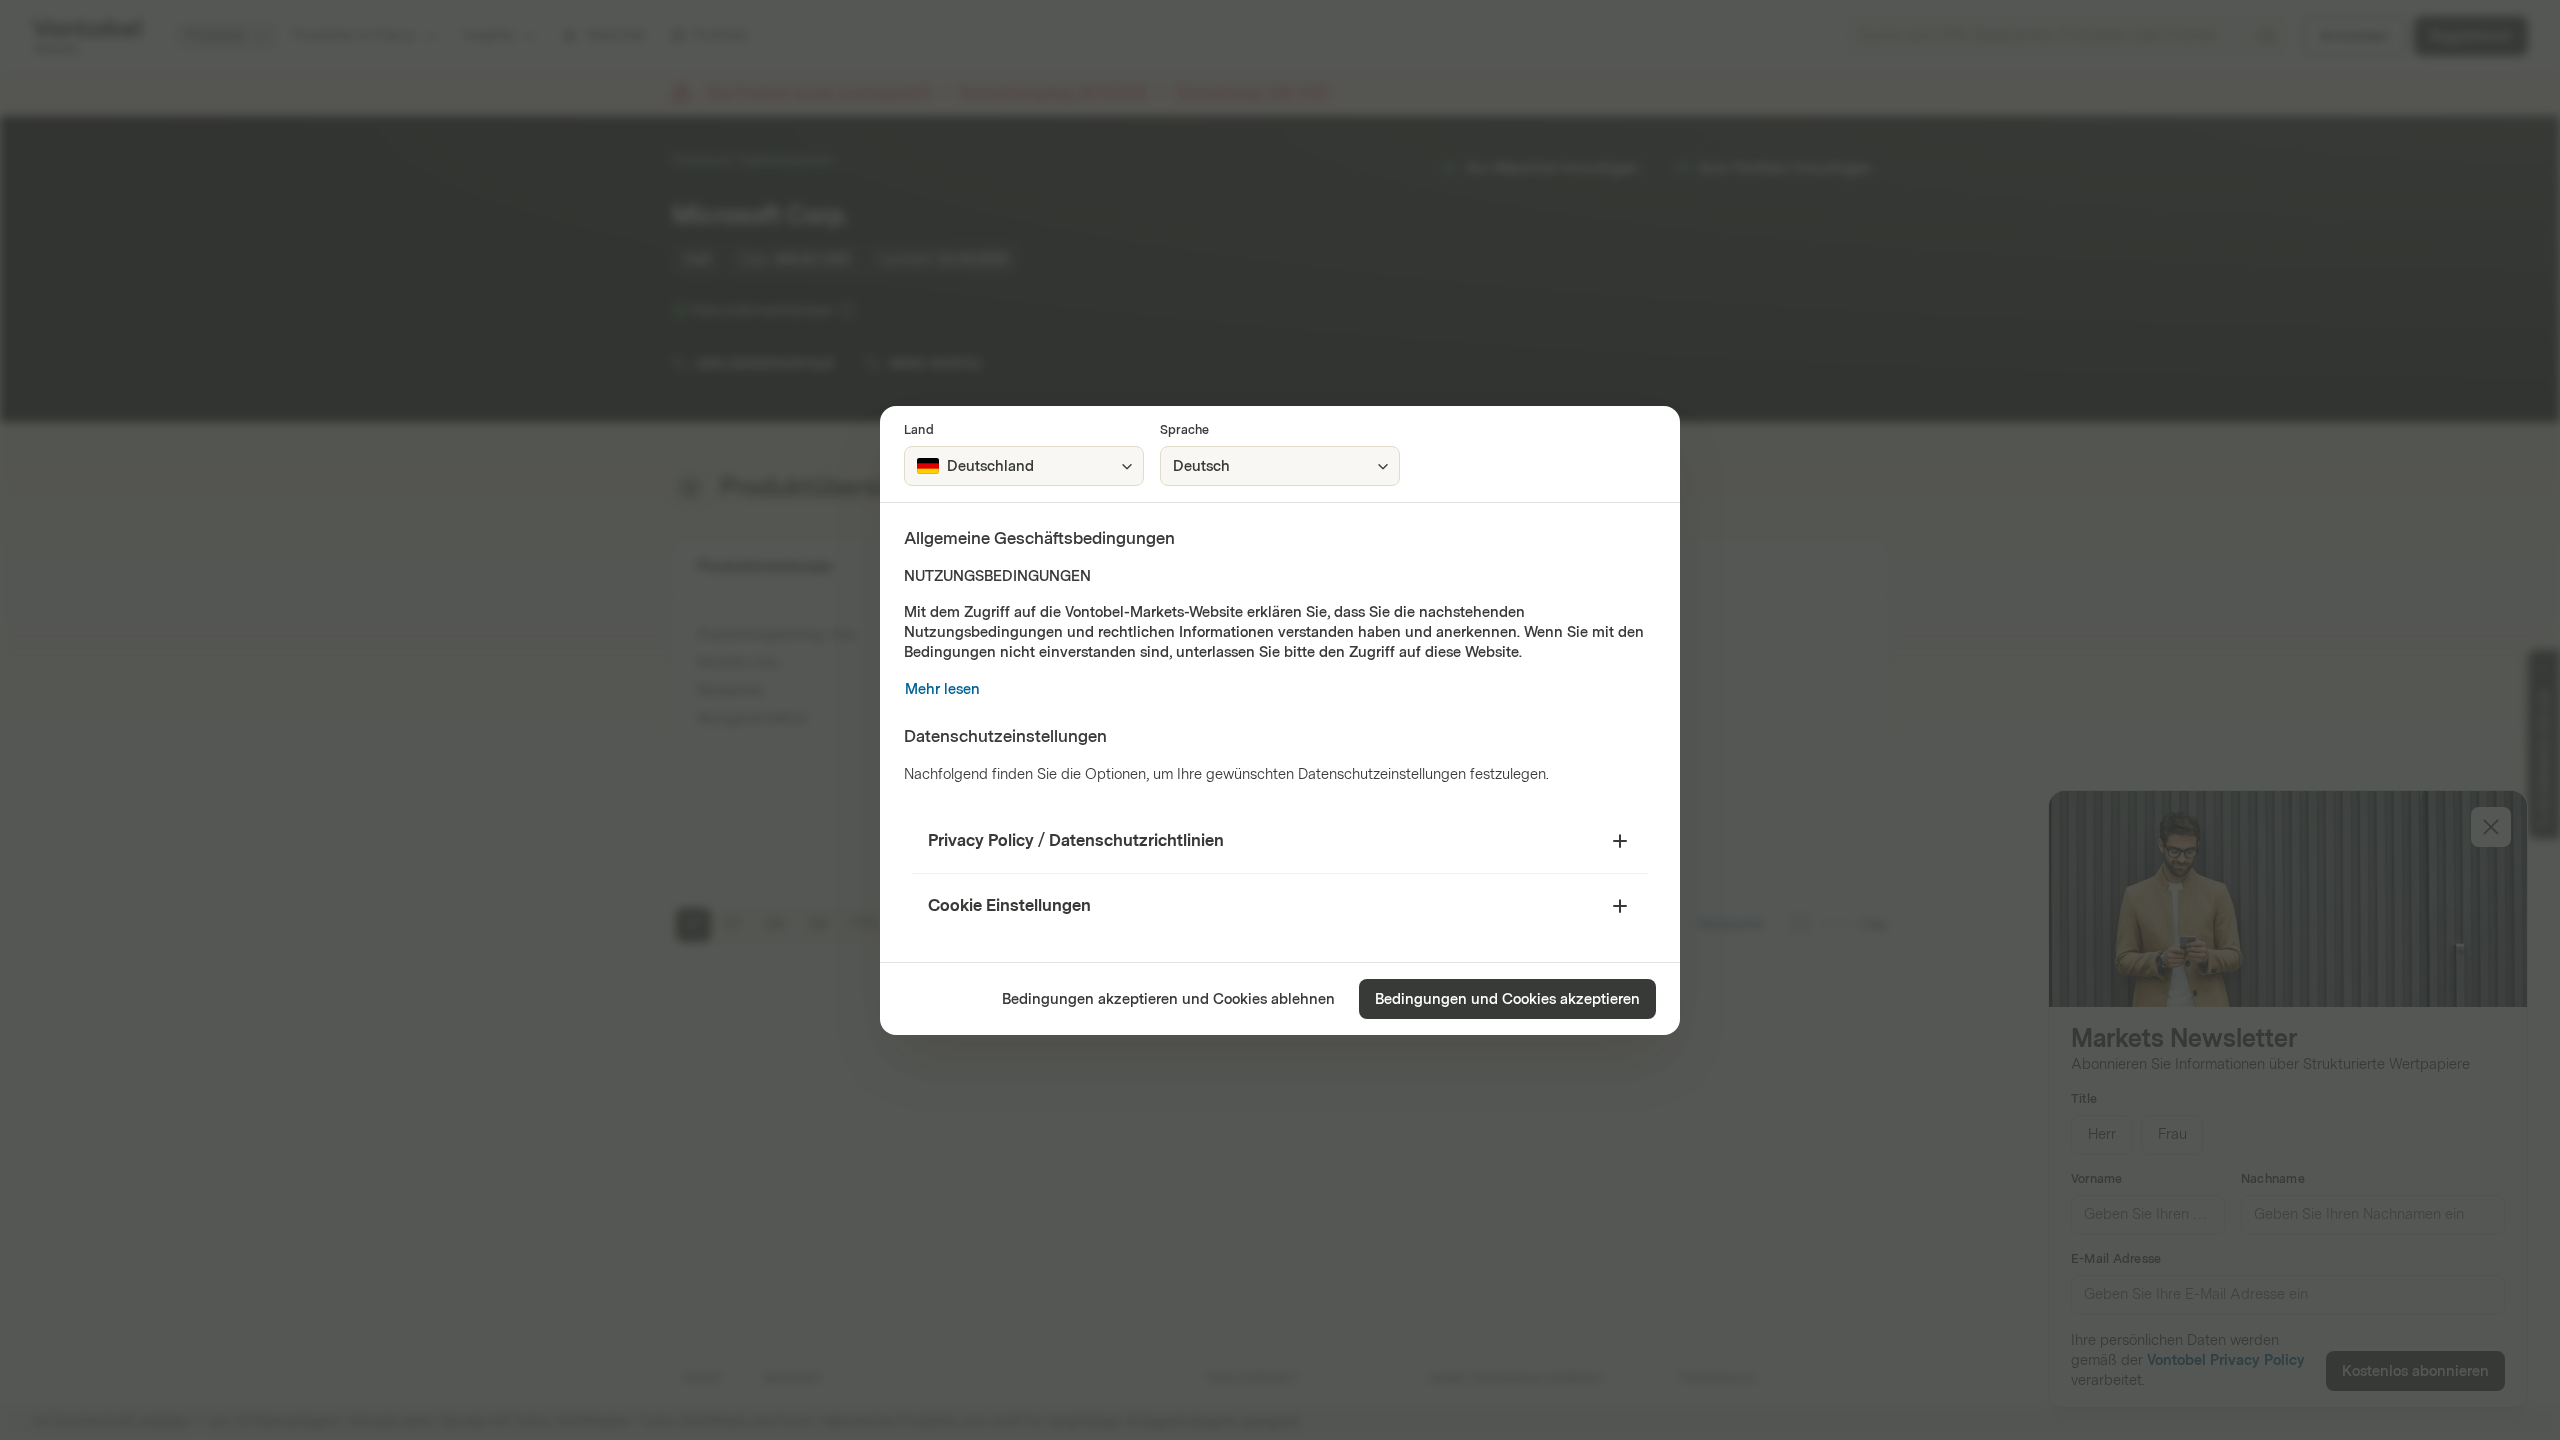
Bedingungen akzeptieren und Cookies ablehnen (1168, 999)
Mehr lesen (942, 689)
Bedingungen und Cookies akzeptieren (1507, 999)
